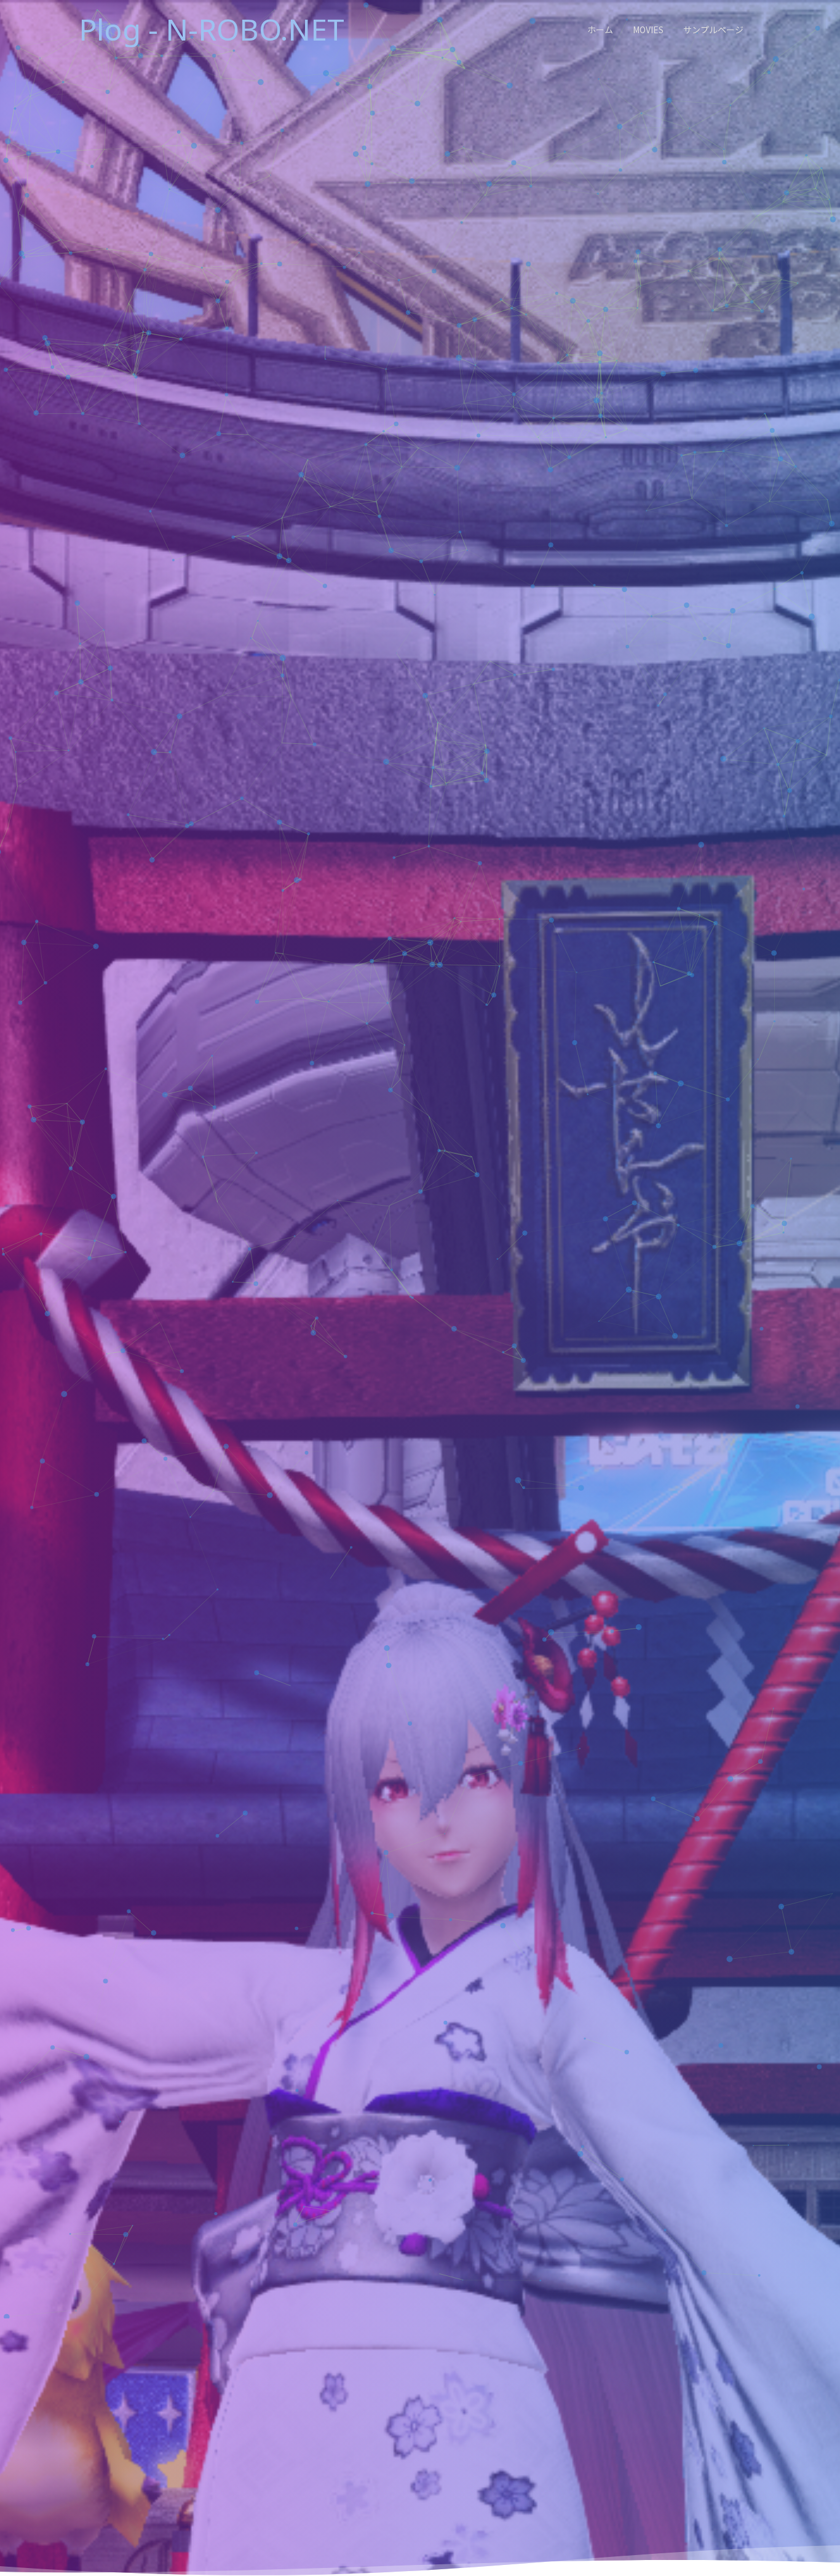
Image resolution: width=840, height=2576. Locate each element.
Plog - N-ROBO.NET (212, 29)
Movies (648, 30)
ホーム (600, 30)
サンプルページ (713, 30)
